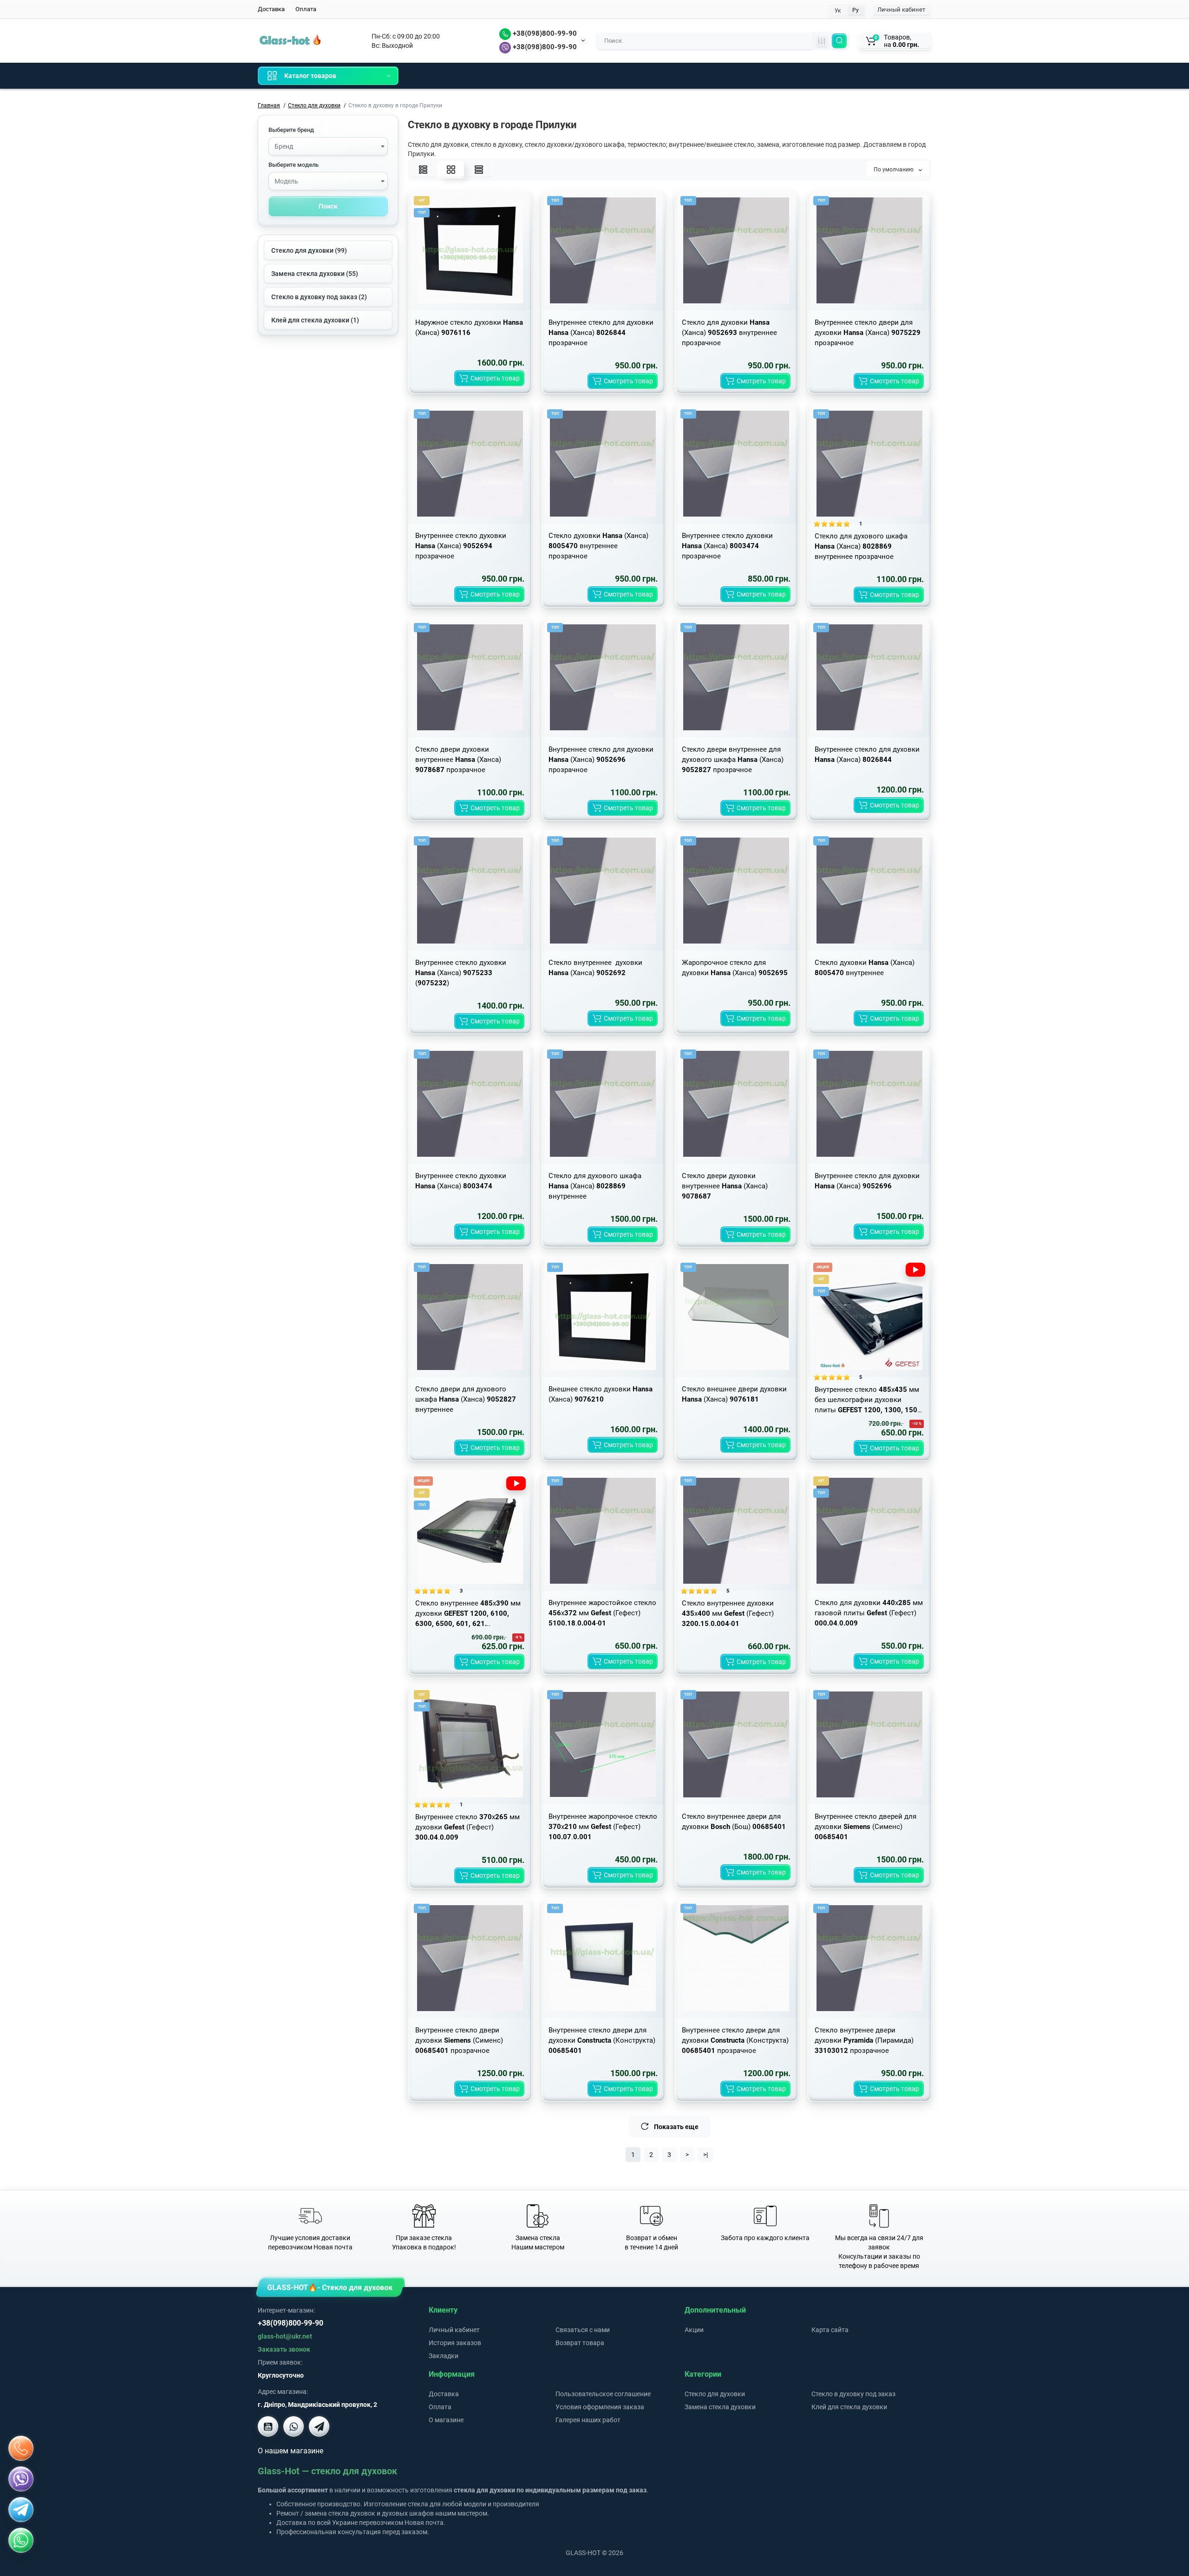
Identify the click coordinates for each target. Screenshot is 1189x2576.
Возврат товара (580, 2343)
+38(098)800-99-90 (544, 33)
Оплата (306, 9)
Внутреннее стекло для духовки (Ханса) (867, 754)
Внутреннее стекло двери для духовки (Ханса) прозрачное (868, 333)
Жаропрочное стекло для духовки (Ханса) (735, 968)
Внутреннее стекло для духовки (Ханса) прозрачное (601, 333)
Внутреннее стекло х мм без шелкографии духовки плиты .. (869, 1400)
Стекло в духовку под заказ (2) (319, 297)
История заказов (455, 2343)
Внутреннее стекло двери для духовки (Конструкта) (602, 2040)
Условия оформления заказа (600, 2407)
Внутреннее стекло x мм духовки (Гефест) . (467, 1827)
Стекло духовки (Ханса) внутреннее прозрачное (598, 546)
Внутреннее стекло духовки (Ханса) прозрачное (461, 546)
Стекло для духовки (715, 2394)
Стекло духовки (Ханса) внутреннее (865, 968)
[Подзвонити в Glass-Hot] (21, 2448)
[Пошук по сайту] (839, 41)
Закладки (444, 2356)
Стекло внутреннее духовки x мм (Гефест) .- (728, 1613)
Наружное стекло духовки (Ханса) (469, 328)
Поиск (328, 206)
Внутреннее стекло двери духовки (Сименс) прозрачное (459, 2040)
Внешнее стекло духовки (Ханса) (601, 1394)
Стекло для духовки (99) (309, 250)
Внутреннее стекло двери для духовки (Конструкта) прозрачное (735, 2040)
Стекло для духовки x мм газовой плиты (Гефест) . (869, 1613)
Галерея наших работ (588, 2420)
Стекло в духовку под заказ (853, 2394)
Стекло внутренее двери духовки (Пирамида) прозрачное (864, 2040)
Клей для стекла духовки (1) (315, 320)
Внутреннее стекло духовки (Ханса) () (461, 973)
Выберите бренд (291, 130)
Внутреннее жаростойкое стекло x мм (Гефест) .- (602, 1613)
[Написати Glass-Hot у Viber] (294, 2426)
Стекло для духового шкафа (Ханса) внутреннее (595, 1186)
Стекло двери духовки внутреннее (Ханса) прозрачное (458, 760)
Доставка (271, 9)
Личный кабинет (901, 10)
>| (706, 2155)
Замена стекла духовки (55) (315, 274)
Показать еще (676, 2127)
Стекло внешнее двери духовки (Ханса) (734, 1394)
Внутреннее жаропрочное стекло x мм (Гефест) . (603, 1827)
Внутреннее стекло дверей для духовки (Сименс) (866, 1827)
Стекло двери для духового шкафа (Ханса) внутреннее (466, 1399)
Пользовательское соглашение (603, 2394)
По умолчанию (894, 170)
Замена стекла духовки (720, 2407)
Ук (838, 11)
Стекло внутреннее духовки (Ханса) (595, 968)
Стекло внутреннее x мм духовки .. (468, 1613)
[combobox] (328, 146)
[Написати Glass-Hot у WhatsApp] (21, 2540)
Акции (694, 2330)
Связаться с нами (583, 2330)
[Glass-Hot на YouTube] (268, 2426)
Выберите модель (294, 165)
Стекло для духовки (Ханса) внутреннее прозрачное (729, 333)
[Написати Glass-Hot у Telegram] (319, 2426)
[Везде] (822, 41)
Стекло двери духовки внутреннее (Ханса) (725, 1186)
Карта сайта (830, 2330)
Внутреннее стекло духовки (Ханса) (461, 1181)
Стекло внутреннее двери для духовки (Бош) (734, 1822)
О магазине (446, 2420)
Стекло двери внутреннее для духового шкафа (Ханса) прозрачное (733, 760)
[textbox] (328, 147)
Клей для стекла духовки (849, 2407)
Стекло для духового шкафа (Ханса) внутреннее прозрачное (861, 546)
